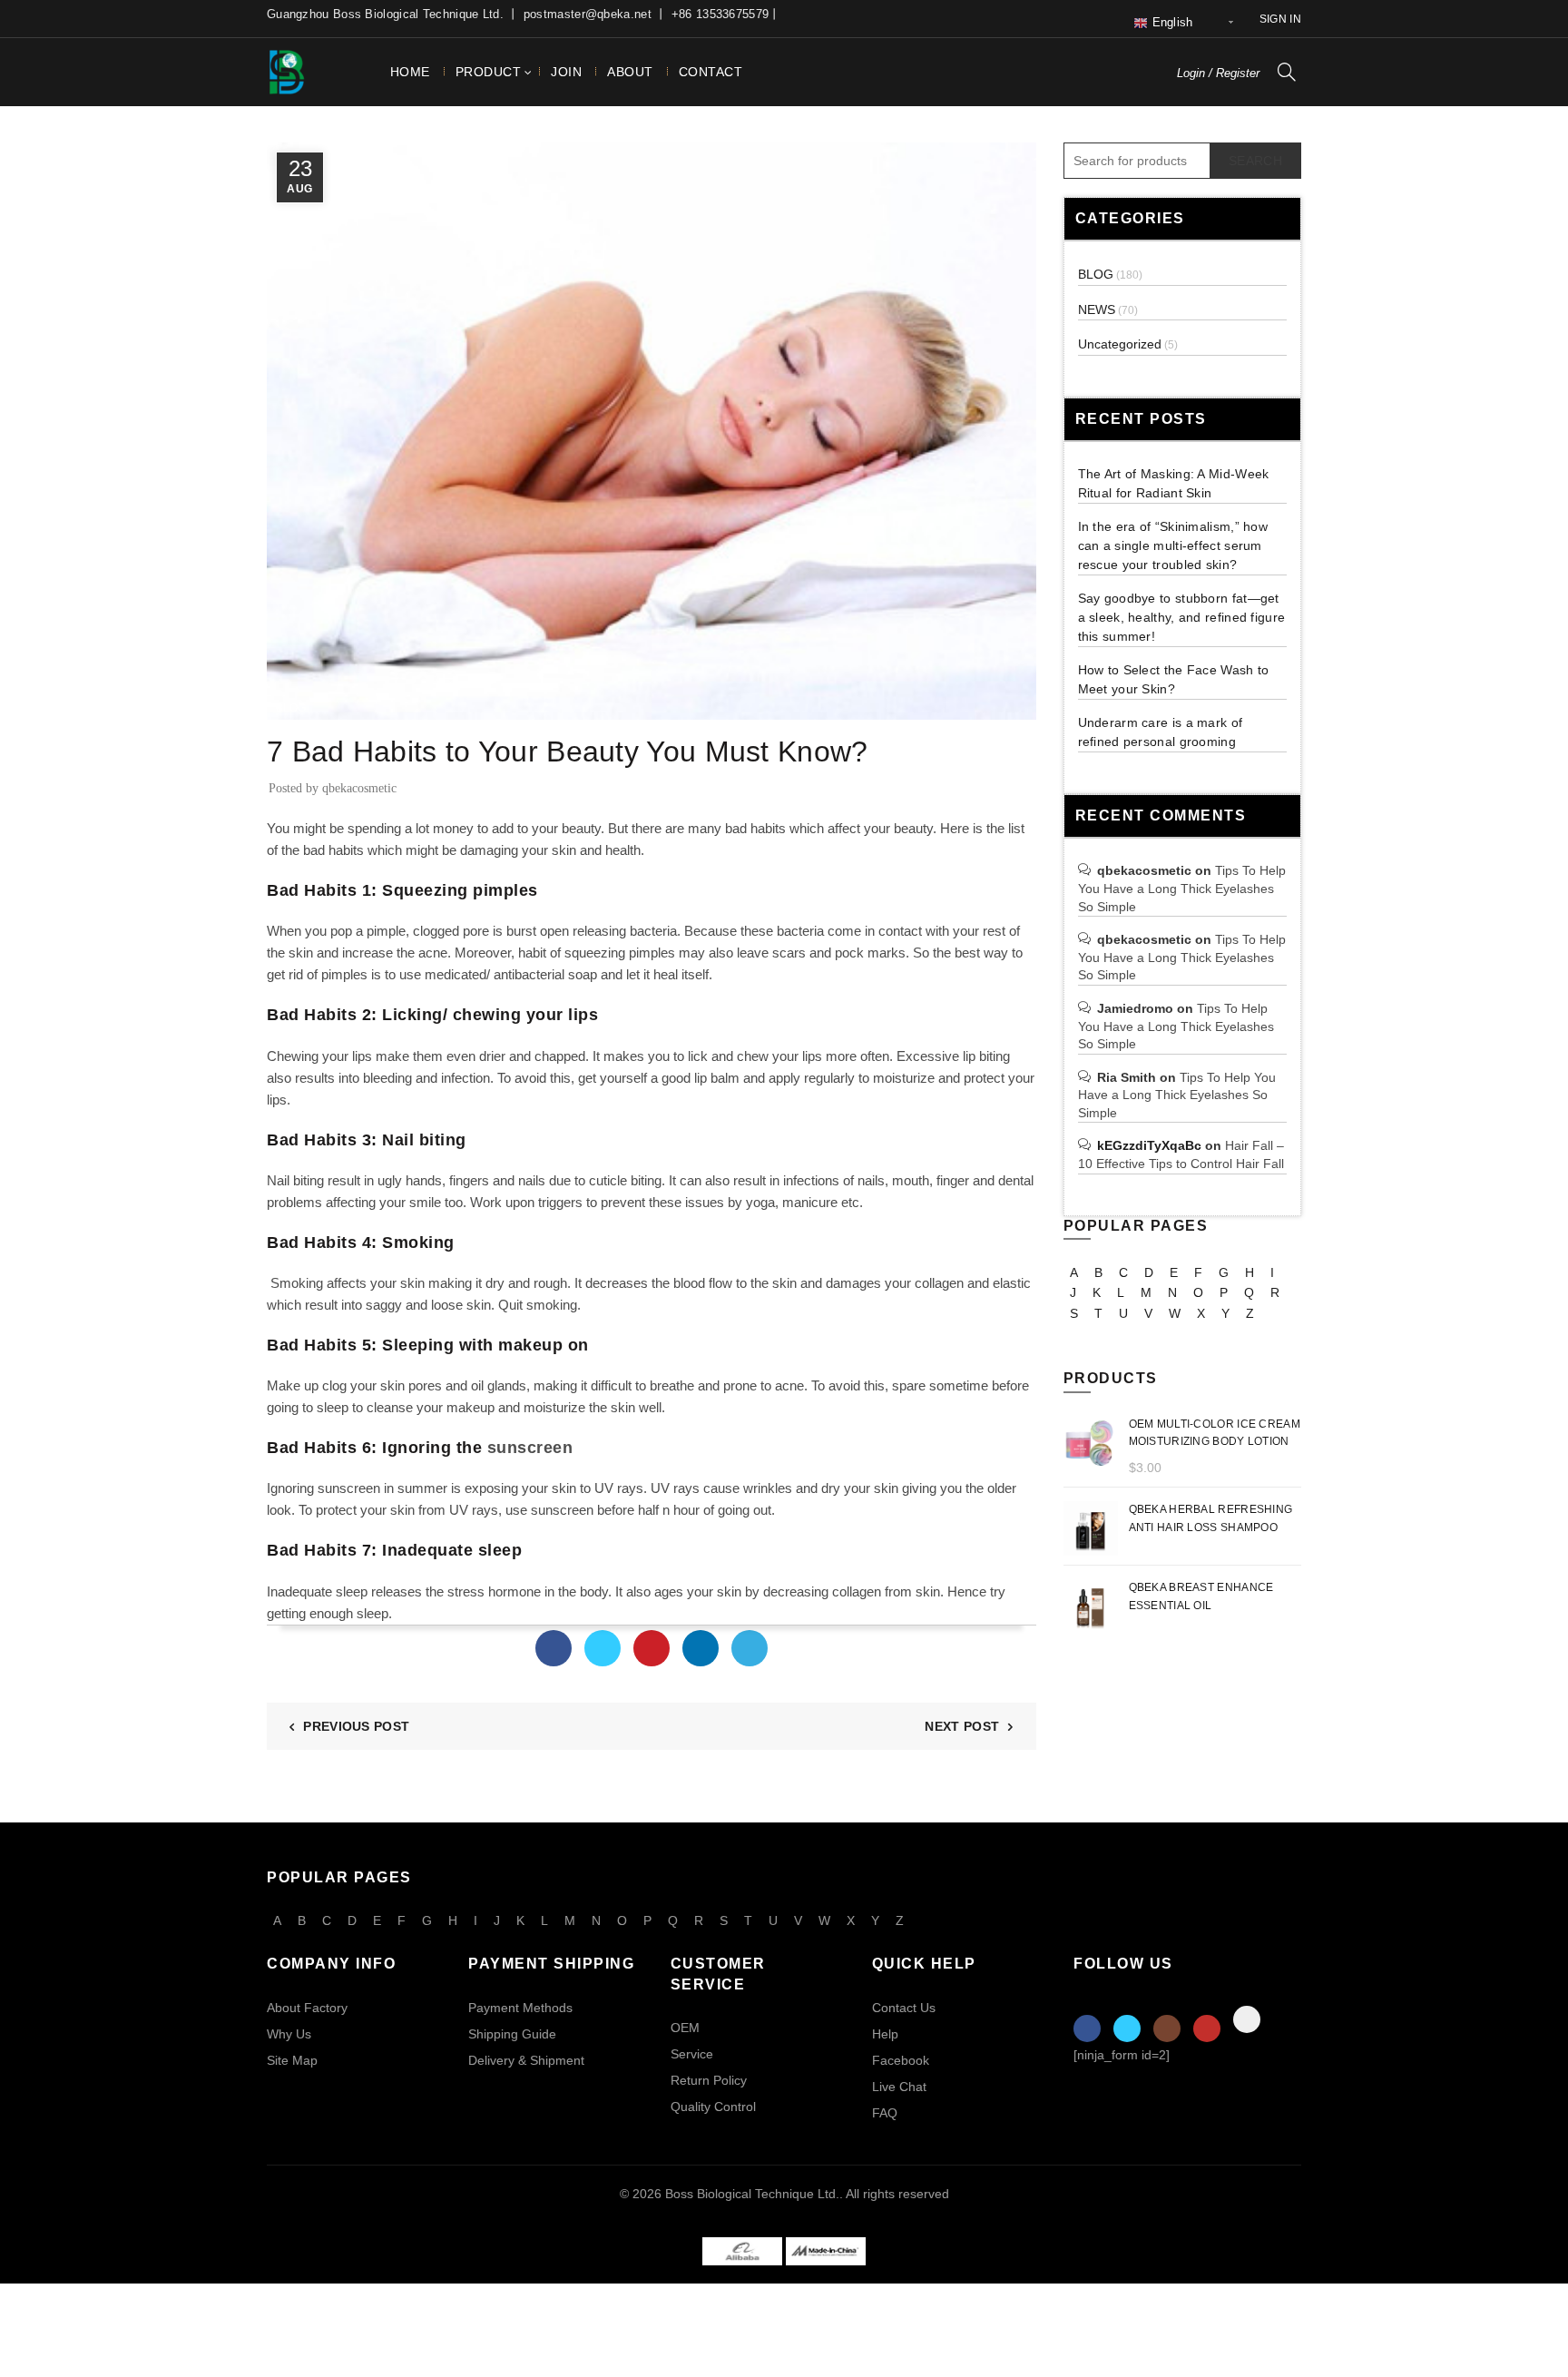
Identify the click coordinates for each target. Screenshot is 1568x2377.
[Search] (1287, 72)
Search (1255, 161)
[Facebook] (554, 1648)
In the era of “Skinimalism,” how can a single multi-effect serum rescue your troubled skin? (1173, 545)
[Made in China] (826, 2251)
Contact (711, 72)
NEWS (1097, 309)
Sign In (1280, 19)
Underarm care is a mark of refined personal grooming (1161, 732)
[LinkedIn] (701, 1648)
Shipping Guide (512, 2034)
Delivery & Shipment (526, 2060)
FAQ (885, 2113)
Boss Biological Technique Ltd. (752, 2194)
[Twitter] (603, 1648)
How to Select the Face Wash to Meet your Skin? (1174, 679)
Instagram (1167, 2028)
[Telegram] (750, 1648)
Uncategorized (1120, 344)
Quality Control (713, 2107)
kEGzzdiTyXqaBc (1149, 1145)
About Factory (307, 2008)
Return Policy (709, 2080)
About (630, 72)
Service (692, 2054)
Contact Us (904, 2008)
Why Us (289, 2034)
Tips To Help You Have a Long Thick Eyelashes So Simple (1182, 888)
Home (410, 72)
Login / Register (1218, 73)
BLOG (291, 708)
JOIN (566, 72)
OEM (685, 2028)
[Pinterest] (652, 1648)
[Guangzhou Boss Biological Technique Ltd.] (742, 2251)
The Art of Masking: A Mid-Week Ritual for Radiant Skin (1174, 483)
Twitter (1127, 2028)
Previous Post (356, 1726)
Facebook (901, 2060)
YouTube (1207, 2028)
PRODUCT (489, 72)
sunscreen (530, 1448)
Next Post (962, 1726)
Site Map (292, 2060)
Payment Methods (520, 2008)
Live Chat (899, 2087)
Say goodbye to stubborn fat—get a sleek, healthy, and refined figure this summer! (1182, 617)
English (1170, 22)
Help (885, 2034)
